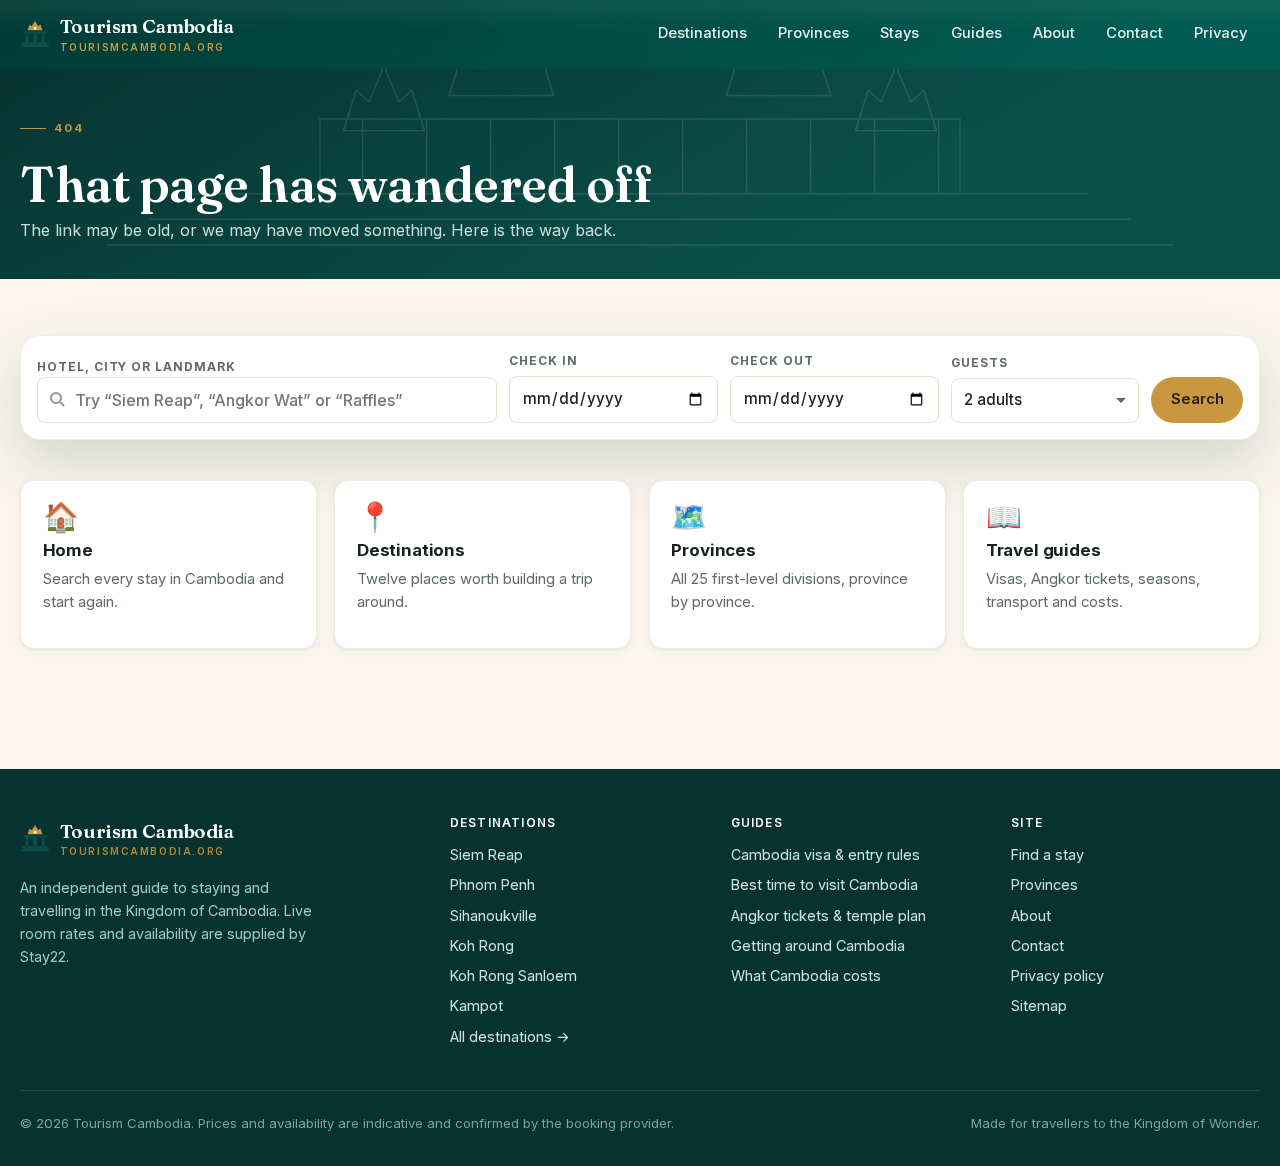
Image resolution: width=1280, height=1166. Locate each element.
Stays (899, 33)
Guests (979, 363)
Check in (543, 361)
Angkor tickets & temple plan (828, 915)
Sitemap (1039, 1005)
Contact (1134, 33)
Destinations (702, 33)
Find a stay (1047, 854)
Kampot (476, 1005)
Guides (976, 33)
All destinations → (510, 1036)
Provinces (813, 33)
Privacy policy (1057, 975)
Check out (772, 361)
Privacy (1220, 33)
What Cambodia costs (806, 975)
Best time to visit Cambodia (824, 884)
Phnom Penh (492, 884)
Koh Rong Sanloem (513, 975)
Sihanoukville (493, 915)
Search (1197, 399)
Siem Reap (486, 854)
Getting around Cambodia (818, 945)
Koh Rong (482, 945)
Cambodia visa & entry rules (825, 854)
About (1054, 33)
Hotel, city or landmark (136, 367)
